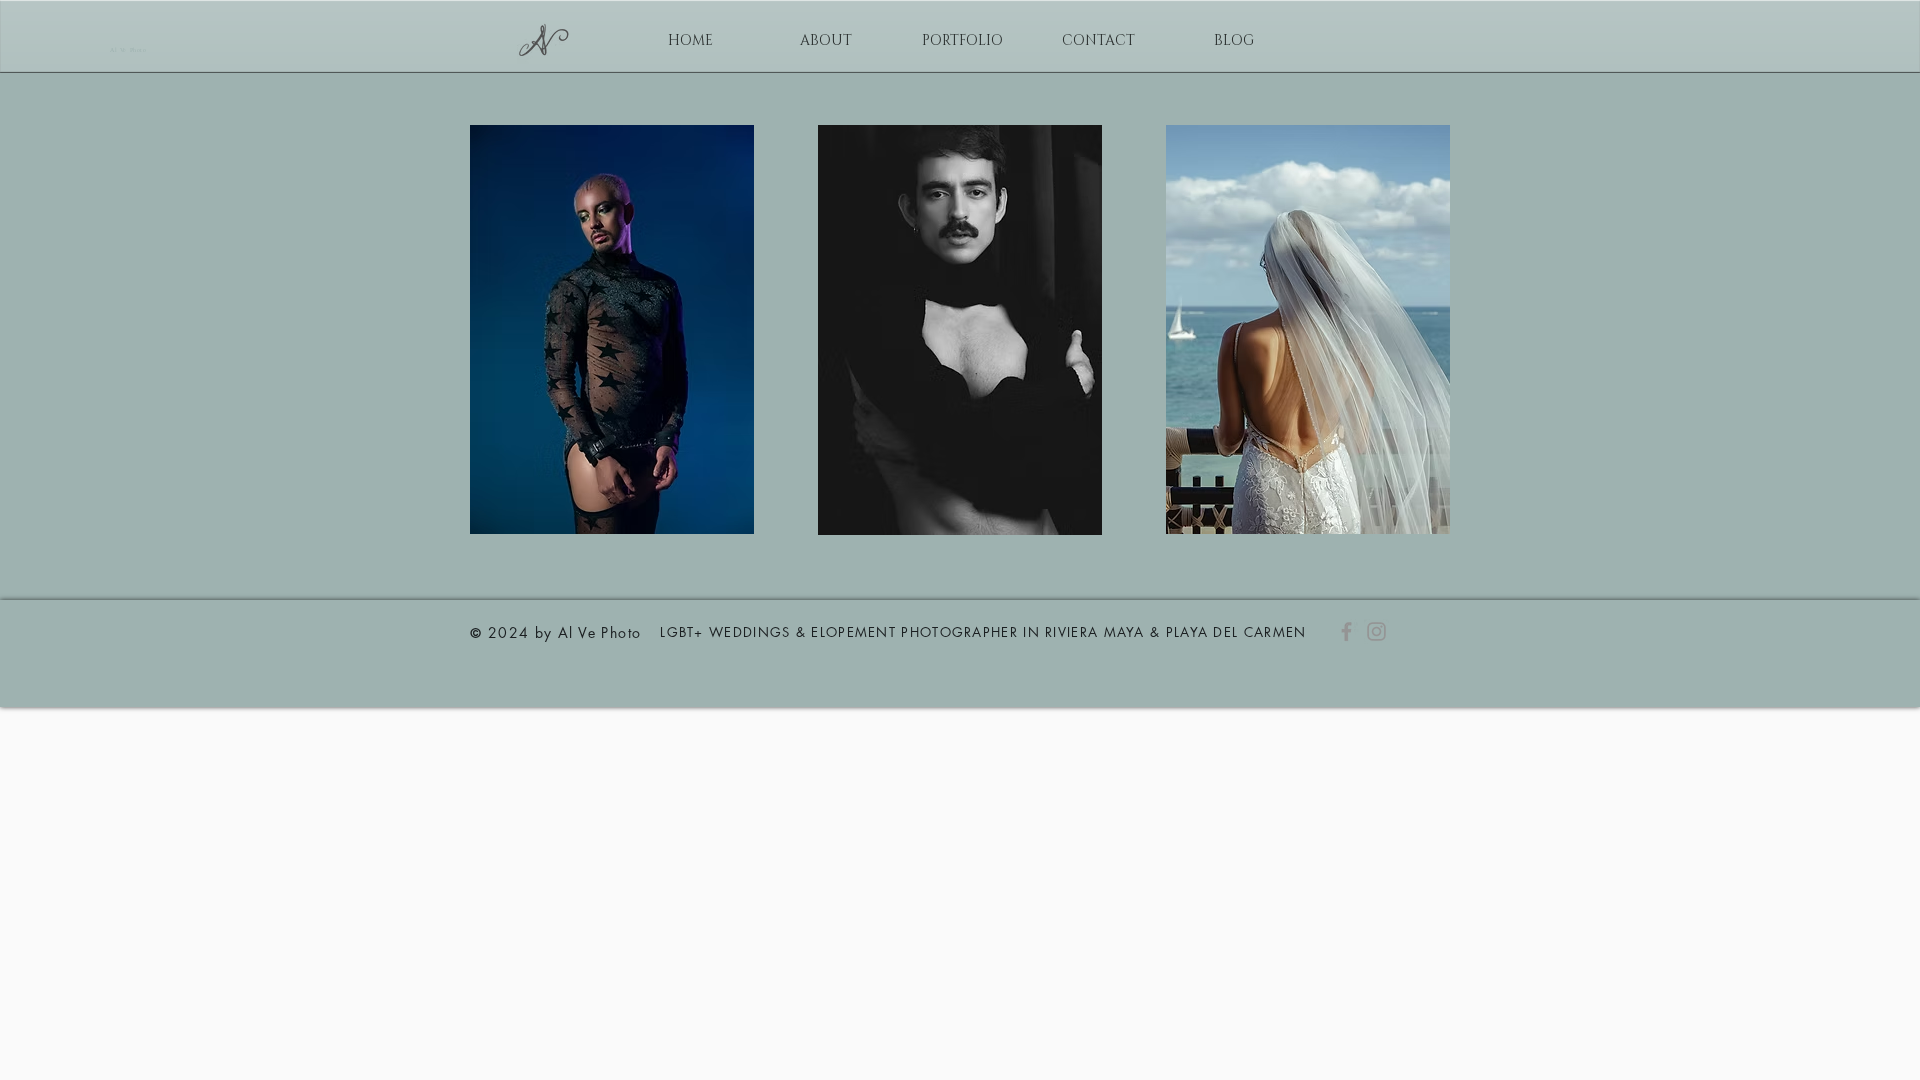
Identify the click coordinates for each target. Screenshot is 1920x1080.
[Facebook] (1346, 631)
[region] (612, 329)
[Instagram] (1376, 631)
